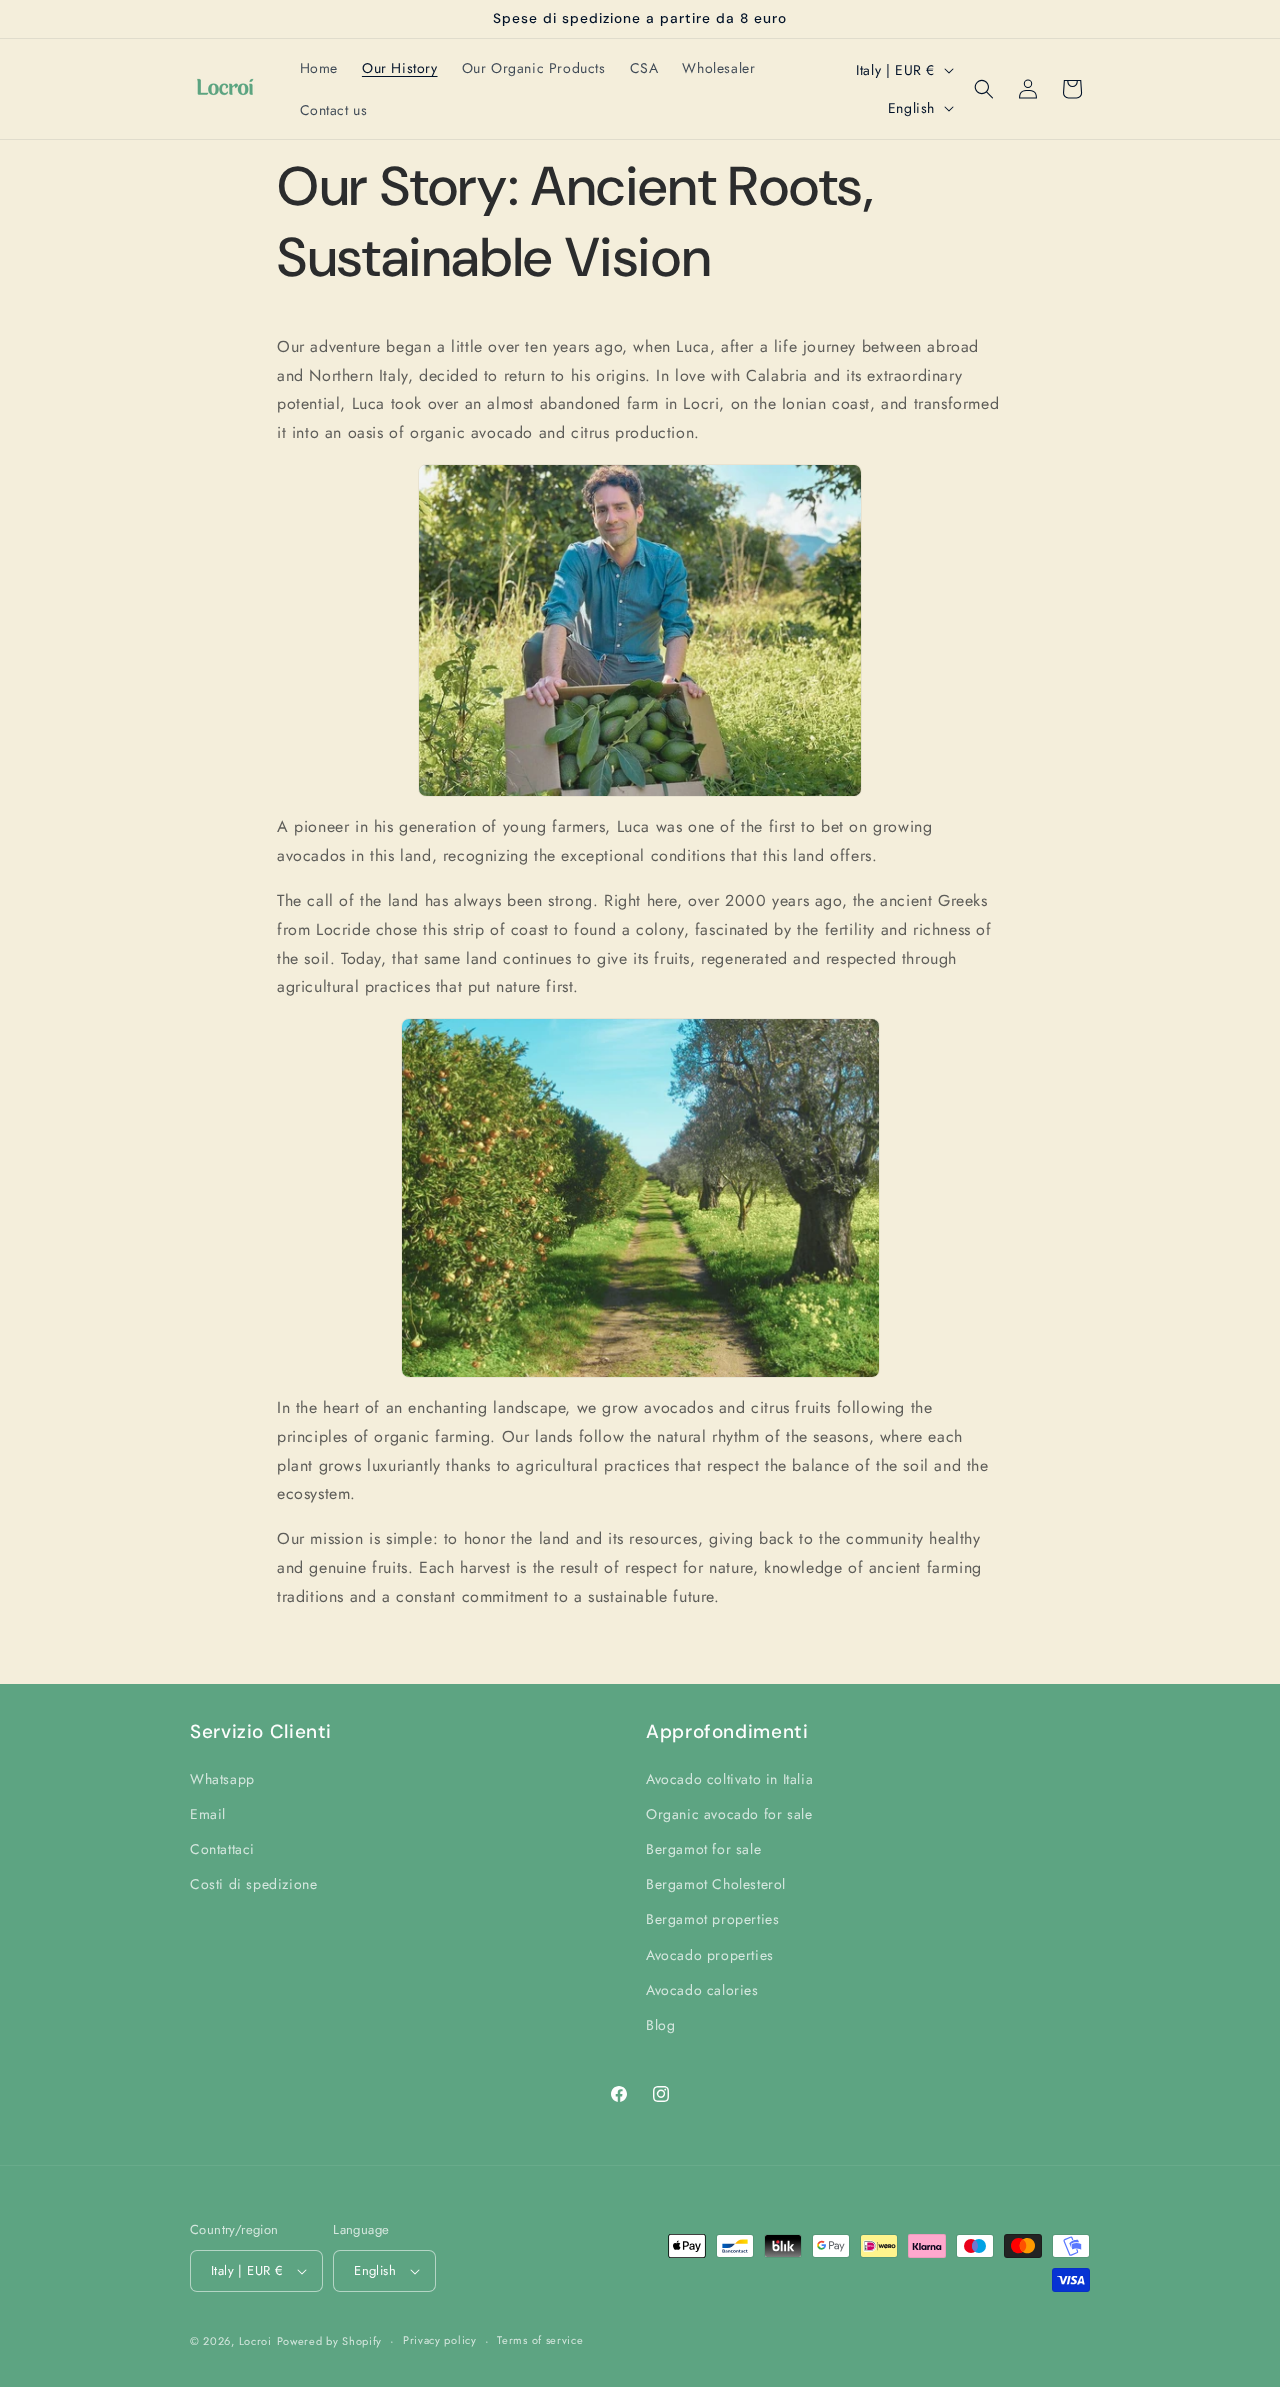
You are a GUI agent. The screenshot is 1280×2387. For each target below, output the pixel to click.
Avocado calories (702, 1990)
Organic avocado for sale (729, 1814)
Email (208, 1814)
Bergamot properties (712, 1919)
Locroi (255, 2341)
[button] (984, 89)
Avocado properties (710, 1955)
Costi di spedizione (253, 1884)
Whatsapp (222, 1779)
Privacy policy (440, 2340)
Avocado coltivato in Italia (729, 1779)
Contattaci (222, 1849)
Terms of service (540, 2340)
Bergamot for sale (703, 1849)
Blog (660, 2025)
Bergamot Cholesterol (716, 1884)
